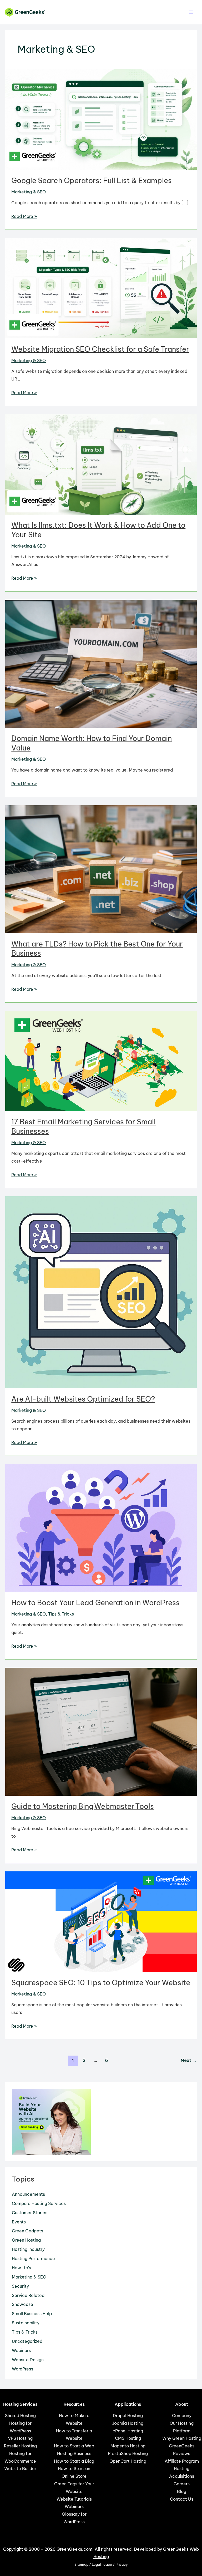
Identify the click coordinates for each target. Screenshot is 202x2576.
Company (182, 2416)
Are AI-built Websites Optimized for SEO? (83, 1399)
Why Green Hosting (182, 2438)
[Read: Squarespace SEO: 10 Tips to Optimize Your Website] (101, 1921)
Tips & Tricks (61, 1614)
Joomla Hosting (128, 2423)
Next (189, 2060)
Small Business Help (32, 2314)
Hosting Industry (28, 2249)
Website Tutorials (74, 2499)
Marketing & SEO (29, 192)
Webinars (21, 2350)
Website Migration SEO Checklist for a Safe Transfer (100, 349)
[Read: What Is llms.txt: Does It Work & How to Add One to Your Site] (101, 464)
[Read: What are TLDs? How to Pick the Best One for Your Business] (101, 869)
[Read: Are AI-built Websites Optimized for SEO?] (101, 1292)
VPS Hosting (20, 2438)
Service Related (28, 2295)
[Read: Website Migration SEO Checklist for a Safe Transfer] (101, 288)
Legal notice (102, 2565)
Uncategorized (27, 2341)
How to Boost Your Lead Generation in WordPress (95, 1603)
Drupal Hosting (128, 2416)
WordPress (22, 2369)
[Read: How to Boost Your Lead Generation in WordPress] (101, 1528)
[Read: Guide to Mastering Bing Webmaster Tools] (101, 1731)
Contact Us (182, 2499)
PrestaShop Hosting (128, 2453)
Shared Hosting (20, 2416)
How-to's (21, 2268)
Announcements (28, 2194)
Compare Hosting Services (39, 2203)
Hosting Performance (33, 2258)
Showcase (22, 2304)
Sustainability (26, 2323)
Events (19, 2222)
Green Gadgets (27, 2231)
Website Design (28, 2360)
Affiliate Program (182, 2461)
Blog (182, 2491)
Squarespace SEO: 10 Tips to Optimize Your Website (101, 1983)
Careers (182, 2484)
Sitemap (81, 2565)
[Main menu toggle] (191, 12)
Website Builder (20, 2468)
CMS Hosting (128, 2438)
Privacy (122, 2565)
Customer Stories (30, 2213)
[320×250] (51, 2121)
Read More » (24, 217)
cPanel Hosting (128, 2431)
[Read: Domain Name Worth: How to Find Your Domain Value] (101, 663)
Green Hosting (26, 2240)
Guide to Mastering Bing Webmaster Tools (83, 1806)
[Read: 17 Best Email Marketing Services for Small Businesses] (101, 1061)
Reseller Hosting (20, 2446)
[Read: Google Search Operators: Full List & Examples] (101, 119)
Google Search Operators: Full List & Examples (92, 180)
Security (20, 2286)
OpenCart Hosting (128, 2461)
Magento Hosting (128, 2446)
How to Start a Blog (74, 2461)
